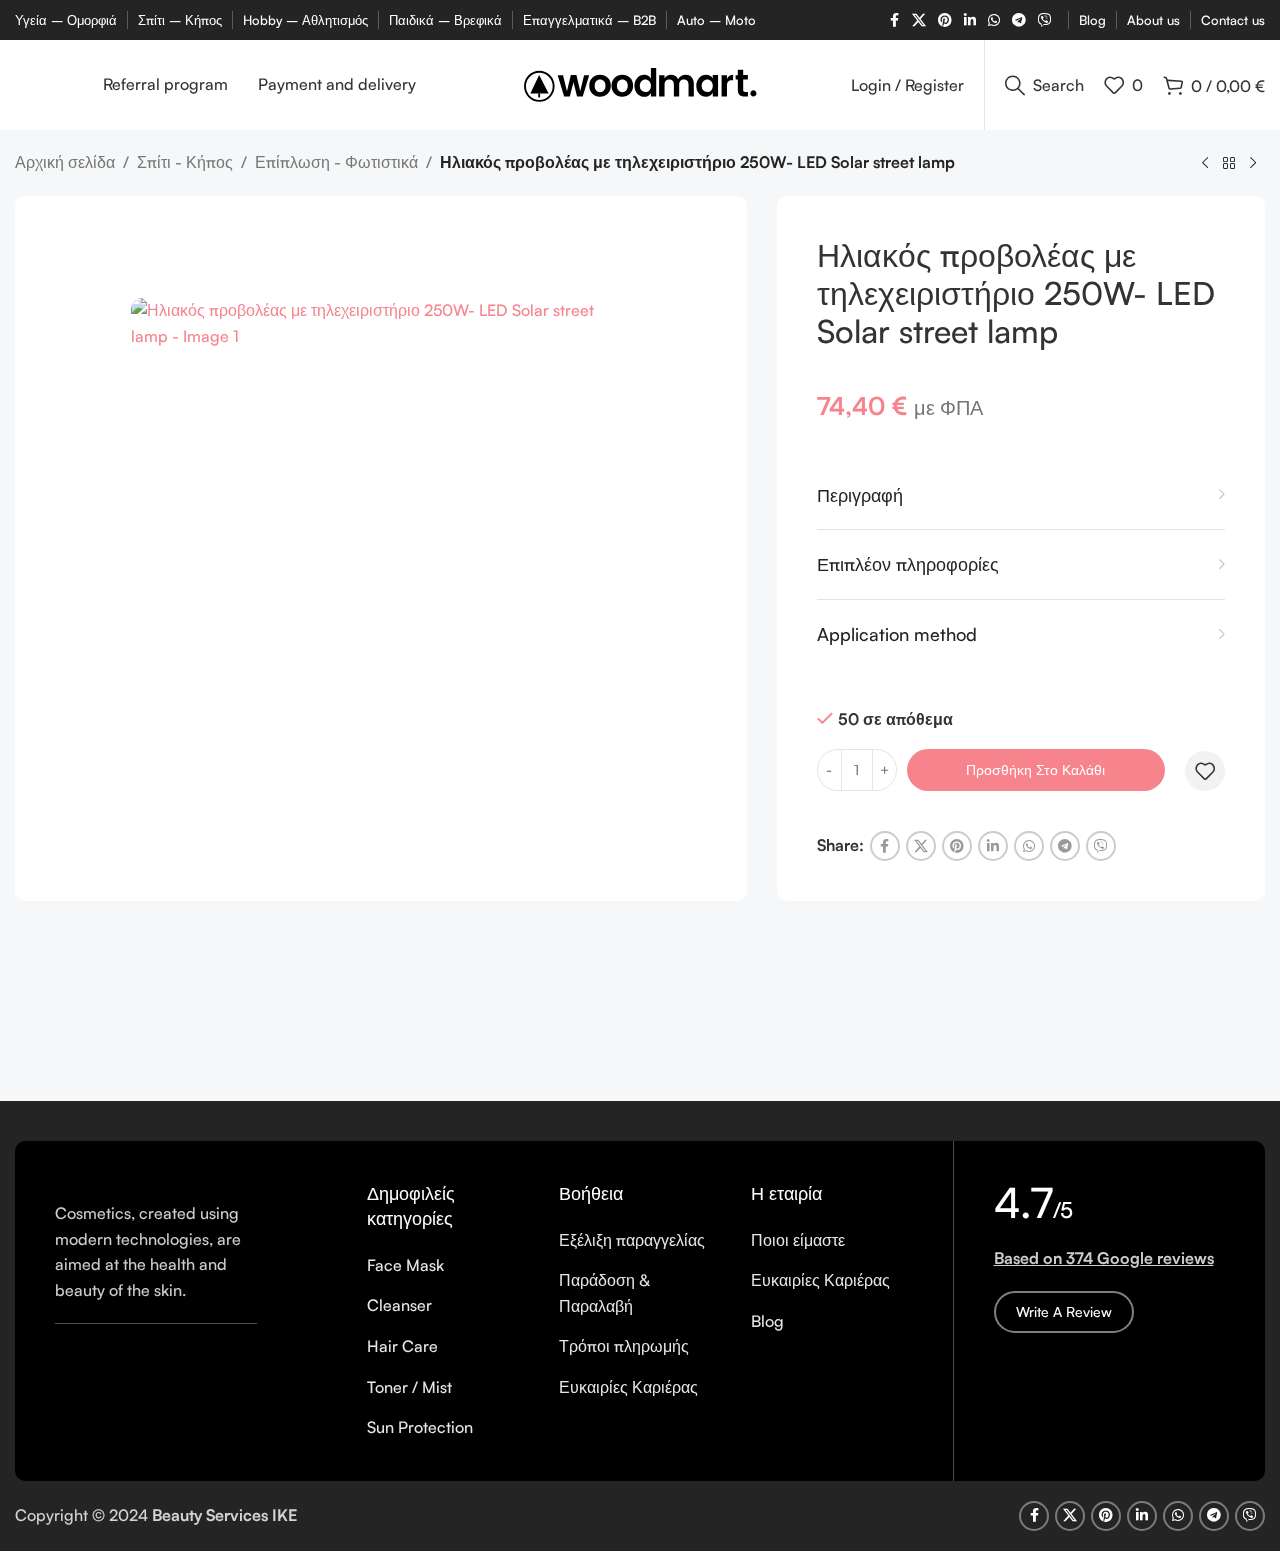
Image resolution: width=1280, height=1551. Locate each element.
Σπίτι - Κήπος (185, 162)
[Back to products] (1229, 164)
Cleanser (399, 1305)
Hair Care (402, 1346)
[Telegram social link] (1019, 20)
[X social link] (919, 20)
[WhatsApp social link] (994, 20)
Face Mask (405, 1265)
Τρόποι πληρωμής (624, 1346)
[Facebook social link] (894, 20)
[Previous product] (1205, 164)
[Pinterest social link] (945, 20)
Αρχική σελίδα (65, 162)
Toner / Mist (409, 1387)
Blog (767, 1321)
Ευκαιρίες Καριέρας (628, 1387)
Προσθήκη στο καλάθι (1035, 769)
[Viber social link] (1045, 20)
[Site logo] (640, 83)
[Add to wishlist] (1205, 771)
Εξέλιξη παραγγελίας (632, 1240)
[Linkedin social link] (970, 20)
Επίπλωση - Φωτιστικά (336, 162)
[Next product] (1253, 164)
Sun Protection (420, 1427)
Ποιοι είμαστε (798, 1240)
